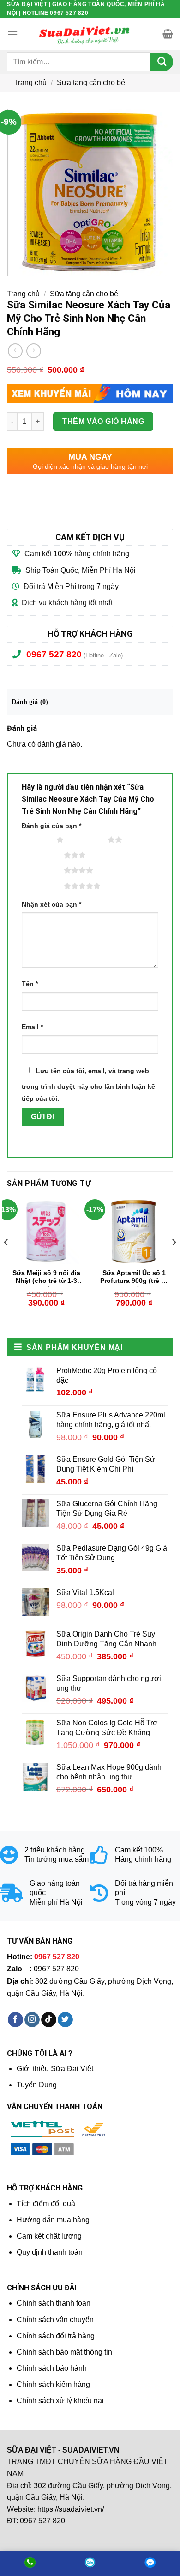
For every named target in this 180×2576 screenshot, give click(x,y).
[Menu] (12, 34)
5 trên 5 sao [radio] (44, 886)
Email (32, 1027)
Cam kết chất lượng (49, 2236)
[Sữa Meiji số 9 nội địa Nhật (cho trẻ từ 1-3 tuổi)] (46, 1231)
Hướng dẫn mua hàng (53, 2220)
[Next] (174, 1260)
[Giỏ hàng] (168, 34)
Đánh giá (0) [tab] (30, 702)
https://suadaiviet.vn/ (71, 2509)
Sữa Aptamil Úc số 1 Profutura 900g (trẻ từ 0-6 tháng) (134, 1278)
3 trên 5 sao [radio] (44, 855)
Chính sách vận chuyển (55, 2320)
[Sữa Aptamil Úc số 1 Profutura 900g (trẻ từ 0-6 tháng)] (134, 1231)
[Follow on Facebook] (15, 2020)
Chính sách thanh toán (54, 2303)
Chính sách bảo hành (52, 2368)
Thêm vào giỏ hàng (103, 421)
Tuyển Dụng (37, 2085)
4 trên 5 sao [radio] (44, 870)
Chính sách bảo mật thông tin (64, 2352)
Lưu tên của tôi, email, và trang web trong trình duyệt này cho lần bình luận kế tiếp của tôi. (88, 1085)
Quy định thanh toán (50, 2252)
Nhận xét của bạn (51, 904)
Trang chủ (30, 83)
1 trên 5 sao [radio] (37, 840)
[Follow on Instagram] (32, 2020)
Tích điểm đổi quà (46, 2204)
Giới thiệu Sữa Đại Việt (55, 2069)
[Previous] (6, 1260)
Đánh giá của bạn (51, 826)
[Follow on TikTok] (49, 2020)
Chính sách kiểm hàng (53, 2384)
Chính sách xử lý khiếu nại (60, 2401)
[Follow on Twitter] (65, 2020)
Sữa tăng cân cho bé (91, 83)
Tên (30, 984)
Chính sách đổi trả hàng (56, 2336)
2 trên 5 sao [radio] (88, 840)
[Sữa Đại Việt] (84, 34)
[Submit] (162, 62)
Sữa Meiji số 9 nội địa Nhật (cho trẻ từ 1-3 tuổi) (46, 1278)
